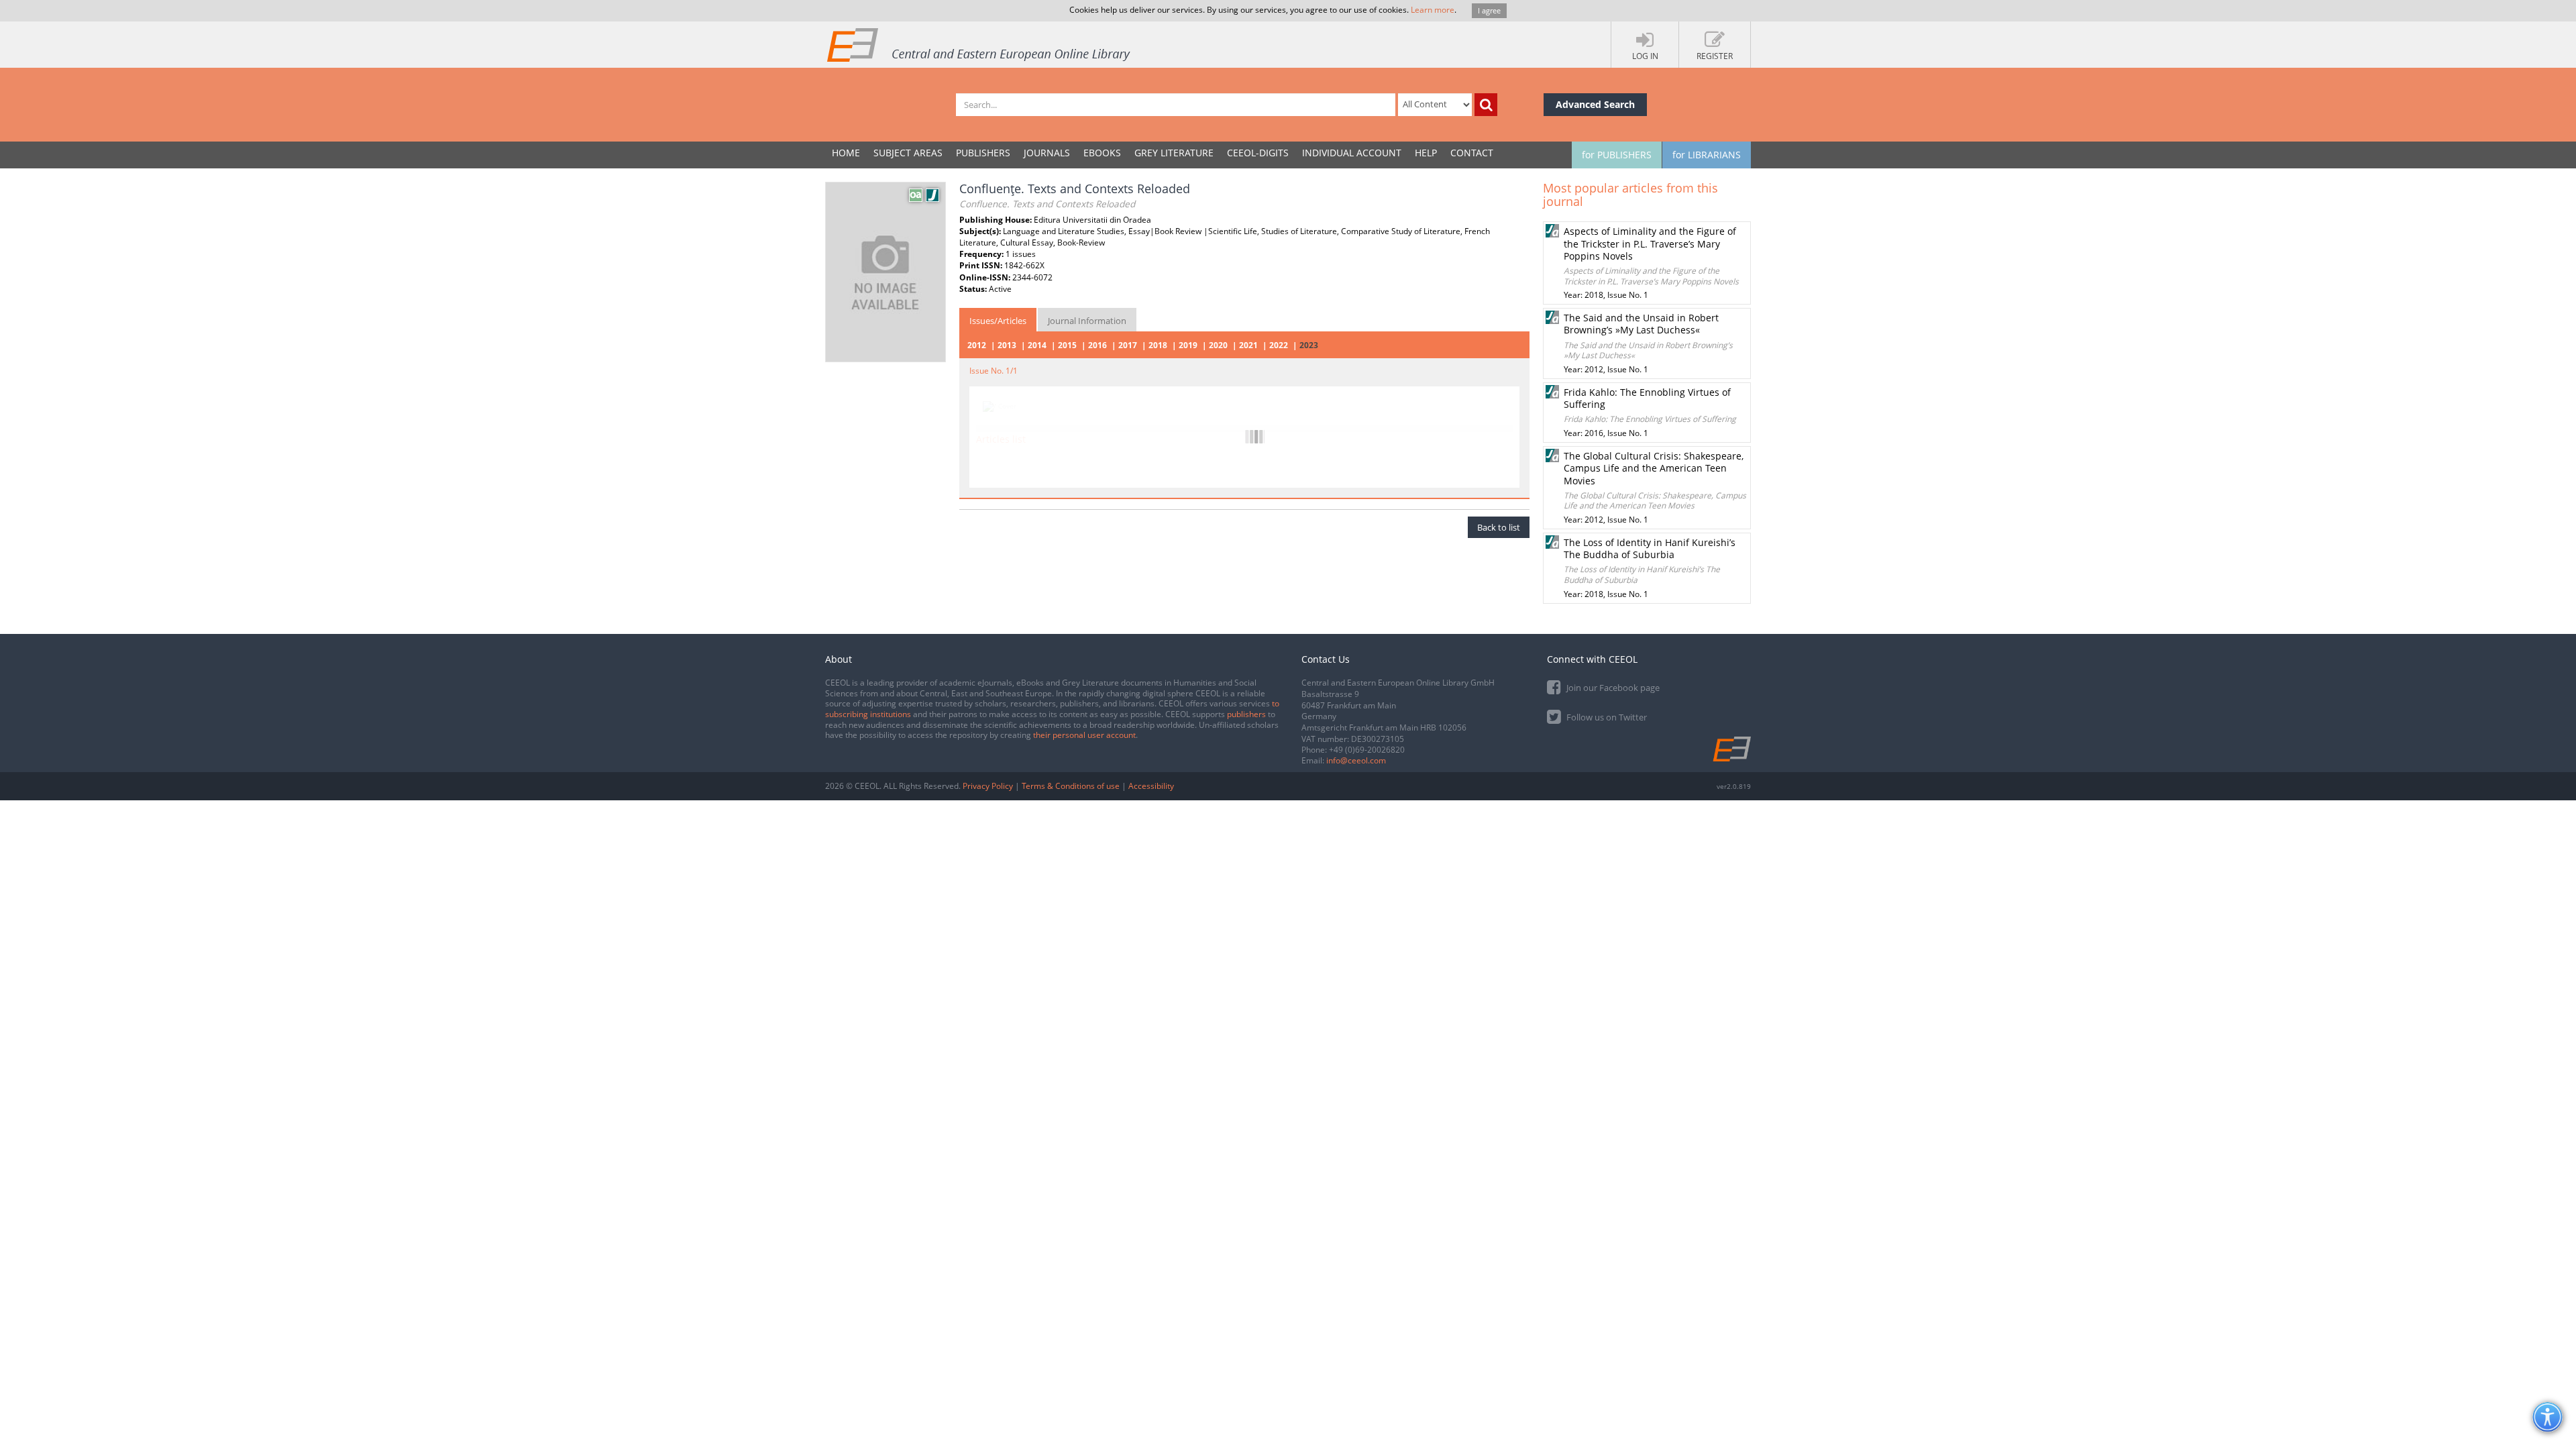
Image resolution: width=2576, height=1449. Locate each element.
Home (846, 153)
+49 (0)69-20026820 (1367, 750)
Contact (1472, 153)
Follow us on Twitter (1606, 717)
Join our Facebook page (1612, 688)
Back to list (1499, 527)
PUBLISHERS (983, 153)
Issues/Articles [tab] (998, 321)
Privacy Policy (988, 786)
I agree (1489, 10)
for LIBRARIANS (1707, 155)
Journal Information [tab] (1087, 321)
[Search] (1486, 105)
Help (1426, 153)
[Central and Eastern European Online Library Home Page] (979, 44)
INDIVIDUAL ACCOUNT (1352, 153)
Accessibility (1151, 786)
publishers (1246, 714)
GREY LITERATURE (1174, 153)
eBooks (1102, 153)
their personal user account (1084, 735)
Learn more (1433, 10)
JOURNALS (1047, 153)
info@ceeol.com (1356, 760)
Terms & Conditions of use (1071, 786)
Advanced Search (1595, 104)
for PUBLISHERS (1617, 155)
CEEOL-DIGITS (1258, 153)
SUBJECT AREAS (908, 153)
